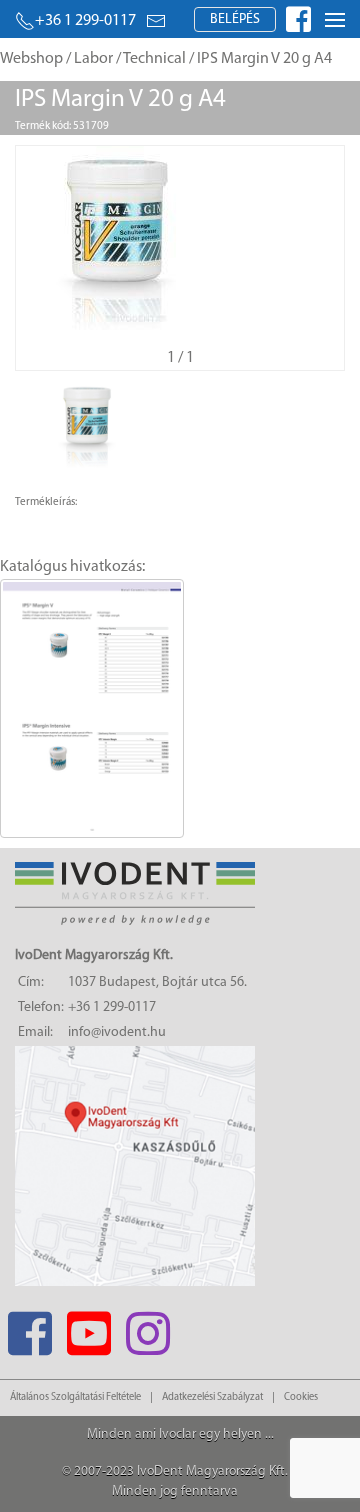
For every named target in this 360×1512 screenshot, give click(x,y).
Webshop (31, 59)
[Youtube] (88, 1327)
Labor (93, 59)
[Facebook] (29, 1327)
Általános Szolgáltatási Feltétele (75, 1397)
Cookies (301, 1397)
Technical (154, 59)
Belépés (235, 19)
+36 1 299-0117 (85, 21)
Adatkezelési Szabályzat (212, 1397)
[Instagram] (147, 1327)
